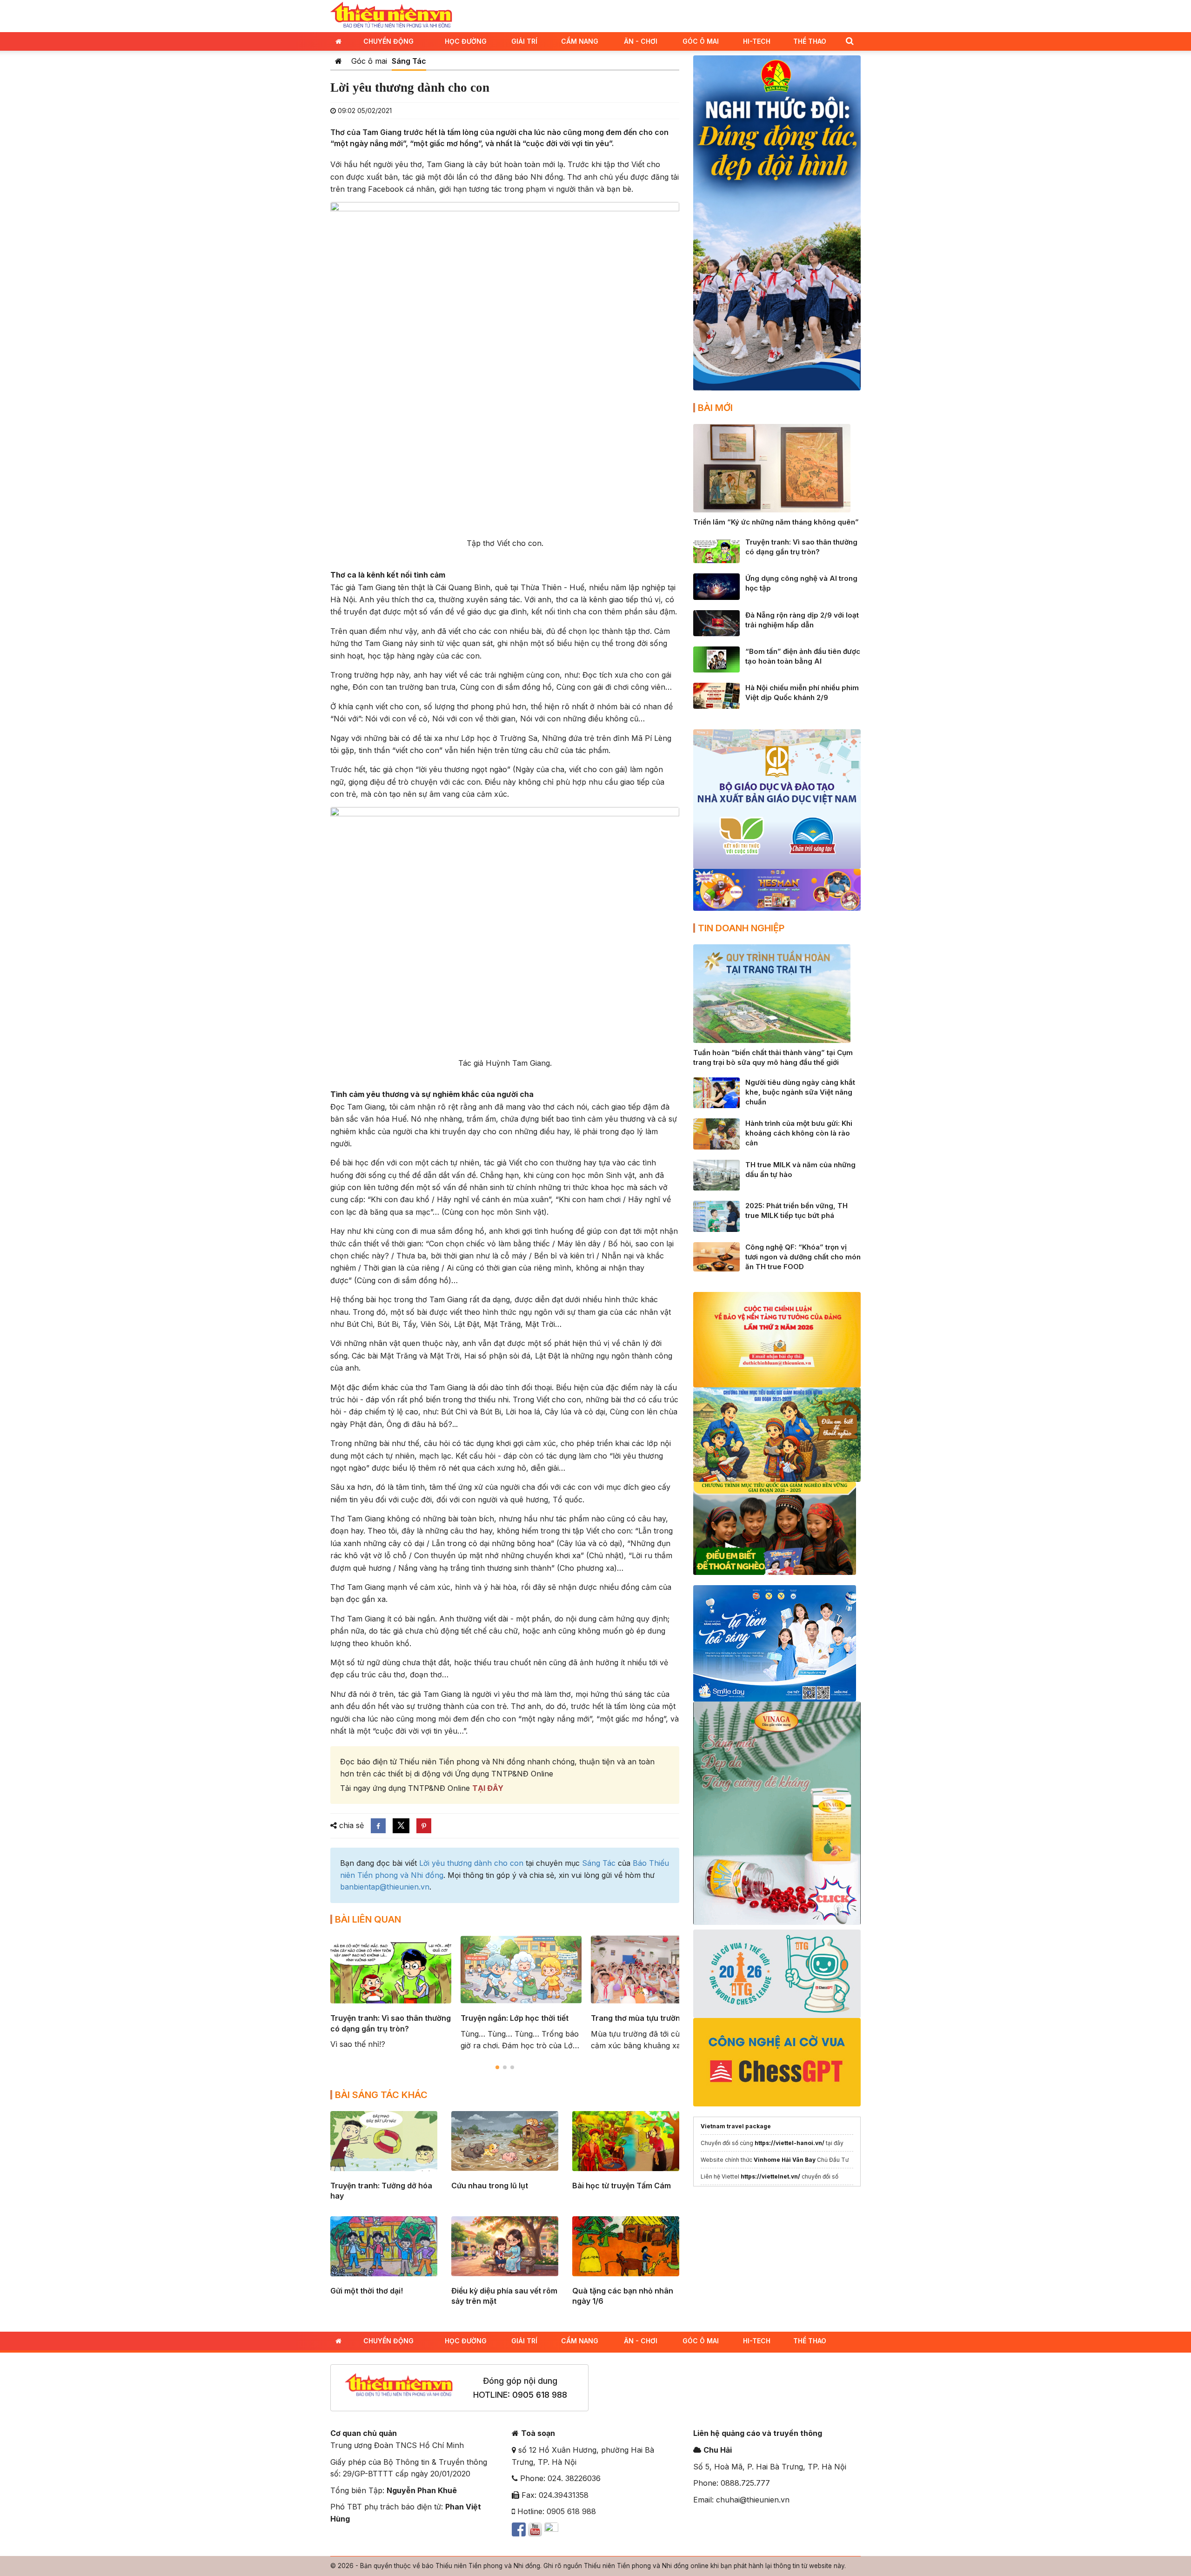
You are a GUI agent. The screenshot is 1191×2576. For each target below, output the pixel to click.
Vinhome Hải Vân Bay (785, 2160)
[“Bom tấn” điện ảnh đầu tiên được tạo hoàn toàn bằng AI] (716, 659)
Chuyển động (388, 41)
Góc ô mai (369, 61)
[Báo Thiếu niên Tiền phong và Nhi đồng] (391, 15)
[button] (850, 41)
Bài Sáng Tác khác (381, 2095)
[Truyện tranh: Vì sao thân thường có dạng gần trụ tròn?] (716, 550)
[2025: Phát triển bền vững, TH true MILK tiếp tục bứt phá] (716, 1216)
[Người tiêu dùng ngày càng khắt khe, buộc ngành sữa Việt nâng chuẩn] (716, 1092)
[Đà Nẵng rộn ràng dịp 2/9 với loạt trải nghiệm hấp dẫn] (716, 622)
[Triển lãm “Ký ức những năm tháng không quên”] (772, 467)
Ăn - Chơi (641, 41)
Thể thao (810, 41)
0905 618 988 (540, 2395)
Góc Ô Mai (701, 41)
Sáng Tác (409, 61)
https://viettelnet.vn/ (770, 2176)
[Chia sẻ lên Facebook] (378, 1826)
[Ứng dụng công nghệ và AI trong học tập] (716, 586)
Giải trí (524, 41)
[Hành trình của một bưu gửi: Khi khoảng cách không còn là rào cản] (716, 1133)
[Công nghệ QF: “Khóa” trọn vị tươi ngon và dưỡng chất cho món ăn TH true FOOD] (716, 1256)
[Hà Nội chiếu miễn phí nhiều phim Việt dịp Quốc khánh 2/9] (716, 695)
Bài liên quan (368, 1919)
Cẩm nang (580, 41)
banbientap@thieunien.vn (385, 1887)
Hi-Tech (757, 41)
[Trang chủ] (338, 61)
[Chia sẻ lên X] (401, 1826)
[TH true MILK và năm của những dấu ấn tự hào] (716, 1174)
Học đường (466, 41)
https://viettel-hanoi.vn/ (790, 2143)
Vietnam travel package (736, 2126)
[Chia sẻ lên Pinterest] (424, 1826)
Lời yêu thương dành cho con (471, 1863)
